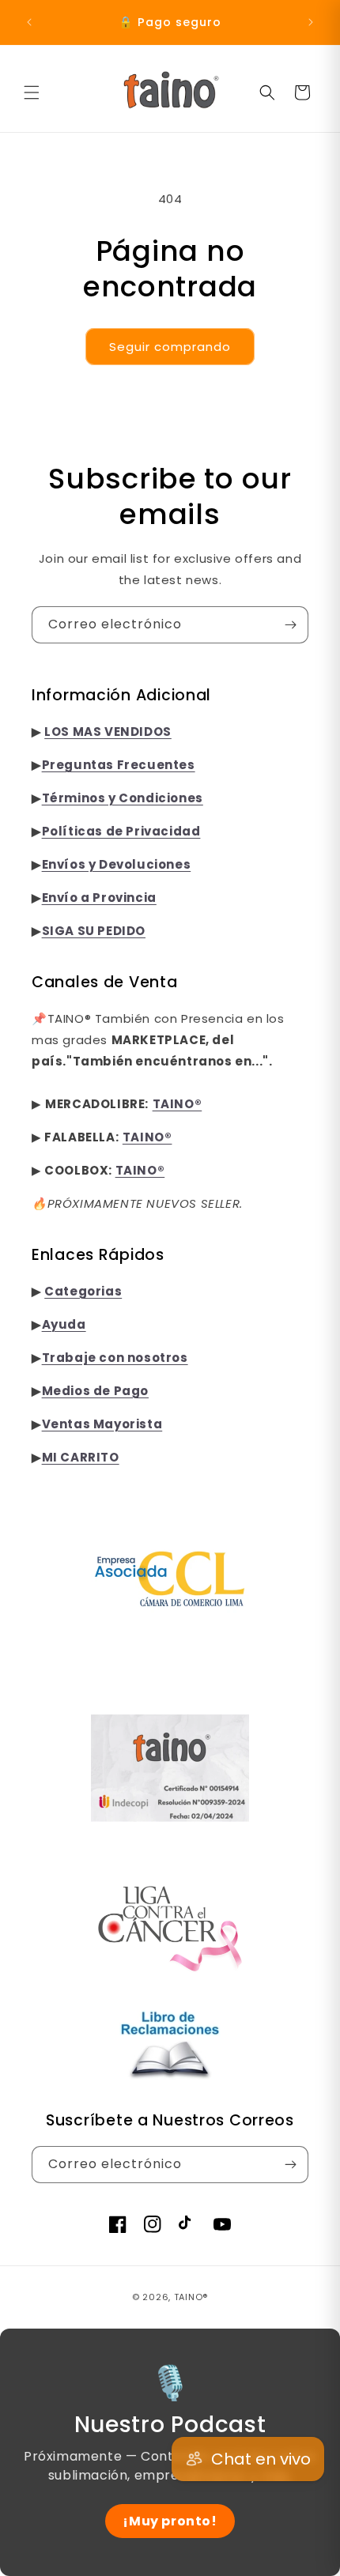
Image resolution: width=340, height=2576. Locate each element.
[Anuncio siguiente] (311, 22)
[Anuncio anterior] (29, 22)
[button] (32, 92)
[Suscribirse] (290, 625)
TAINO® (191, 2297)
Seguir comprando (170, 347)
